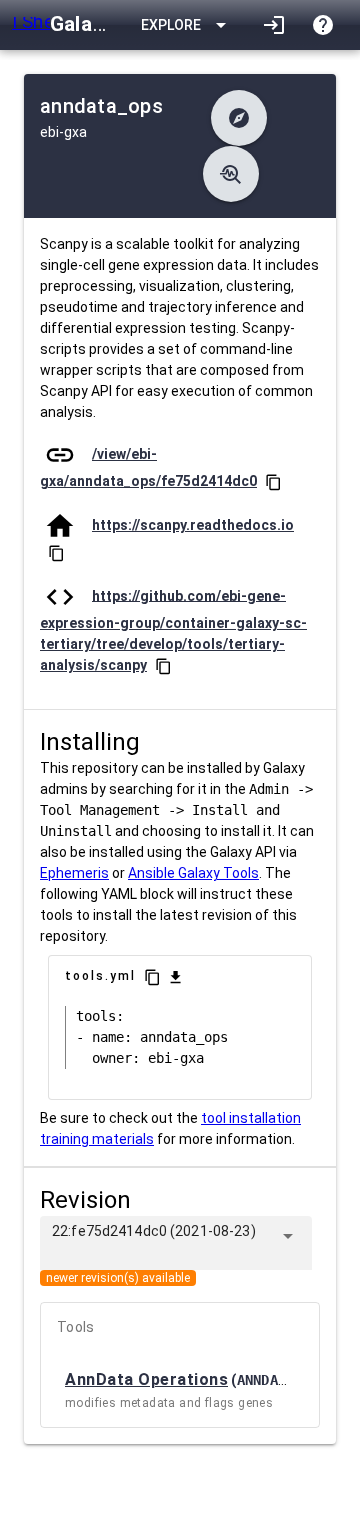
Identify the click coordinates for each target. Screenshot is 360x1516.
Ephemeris (74, 873)
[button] (239, 118)
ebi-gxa (63, 132)
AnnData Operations (146, 1379)
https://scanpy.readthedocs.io (193, 525)
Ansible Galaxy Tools (193, 873)
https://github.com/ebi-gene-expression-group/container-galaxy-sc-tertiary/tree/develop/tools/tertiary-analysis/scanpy (173, 629)
